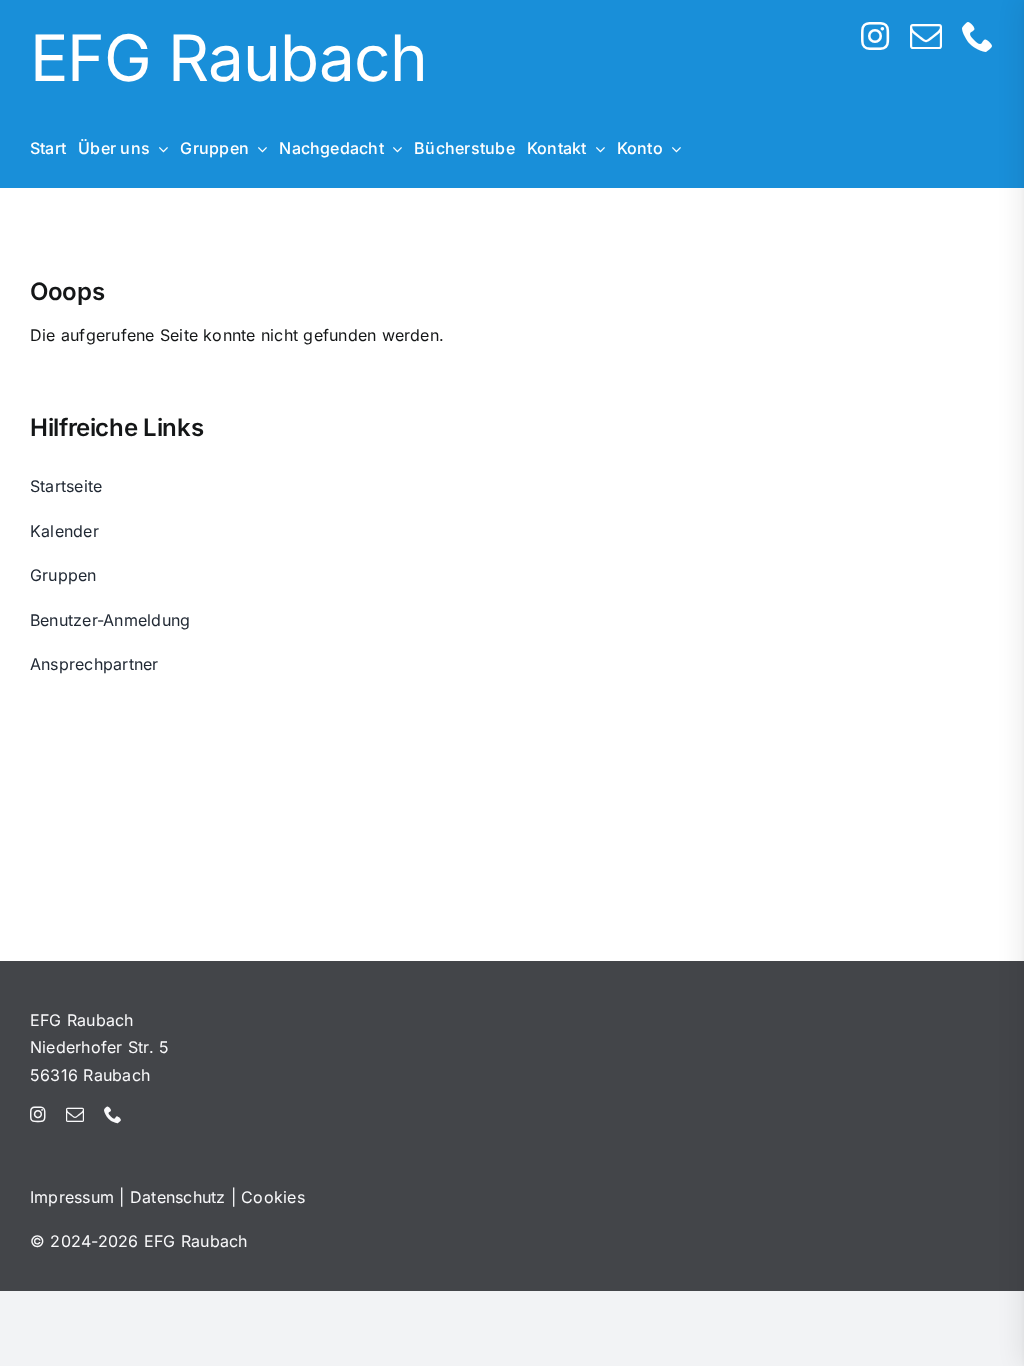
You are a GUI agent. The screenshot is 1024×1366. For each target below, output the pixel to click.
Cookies (273, 1197)
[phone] (978, 36)
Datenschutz (178, 1197)
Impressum (72, 1197)
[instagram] (875, 36)
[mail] (926, 36)
